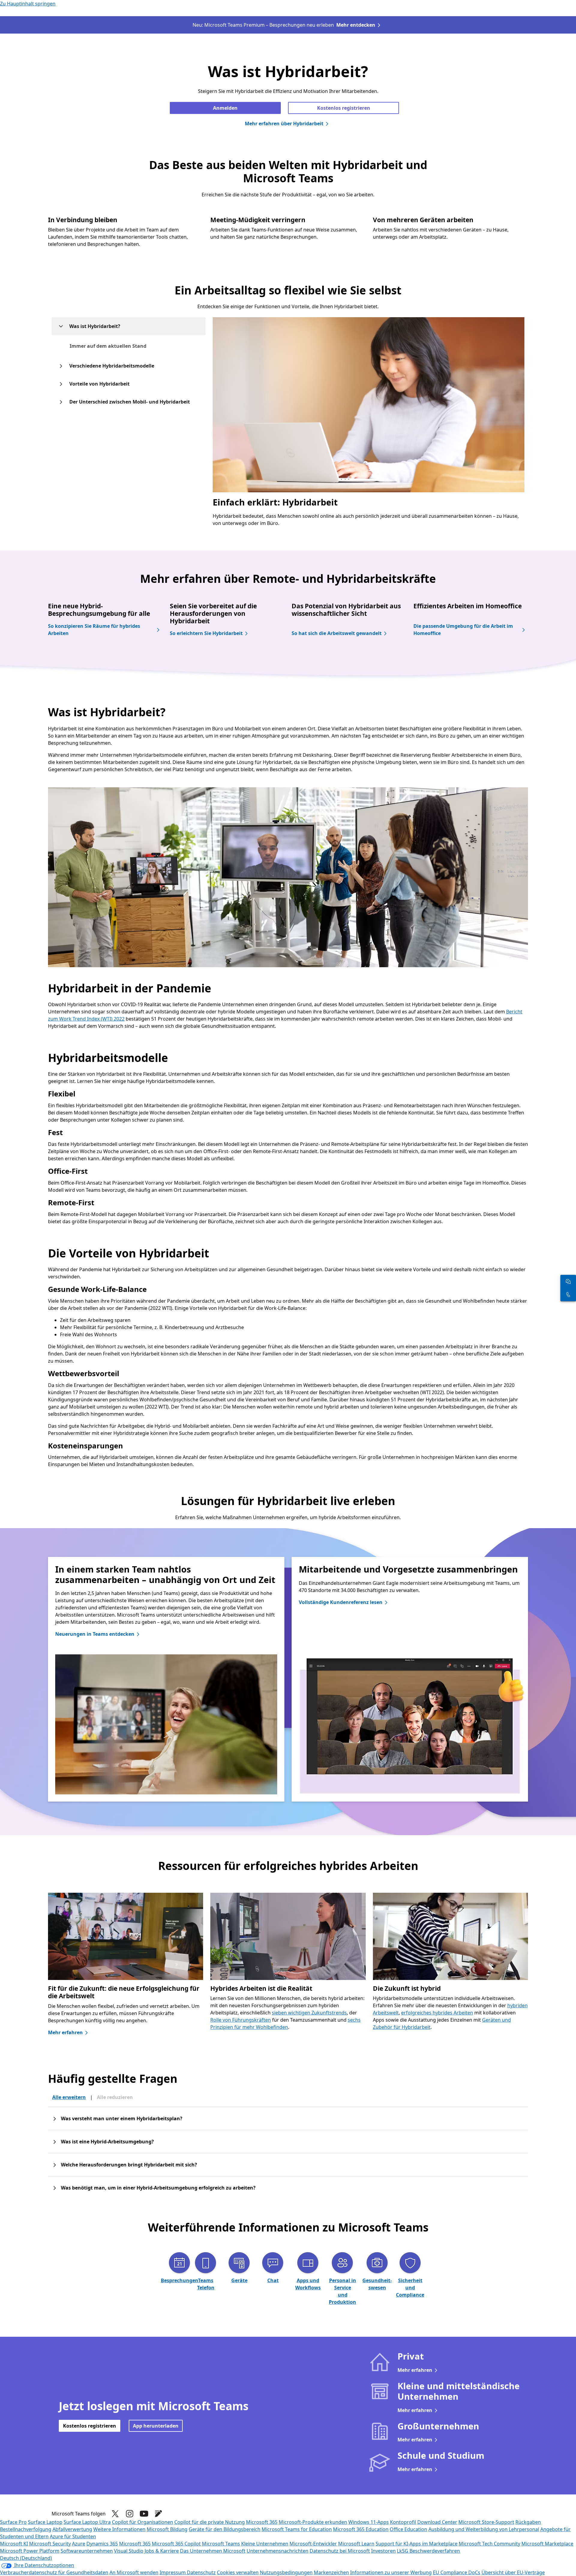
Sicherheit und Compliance (410, 2288)
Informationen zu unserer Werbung (391, 2572)
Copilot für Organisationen (142, 2522)
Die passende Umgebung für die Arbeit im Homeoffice (463, 630)
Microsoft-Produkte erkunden (313, 2522)
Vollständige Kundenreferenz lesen (341, 1602)
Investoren (383, 2551)
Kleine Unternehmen (265, 2544)
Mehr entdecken (356, 25)
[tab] (108, 346)
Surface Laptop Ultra (87, 2522)
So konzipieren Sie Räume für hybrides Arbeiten (94, 630)
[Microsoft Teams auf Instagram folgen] (130, 2514)
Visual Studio (129, 2551)
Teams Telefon (206, 2284)
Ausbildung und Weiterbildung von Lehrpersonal (484, 2529)
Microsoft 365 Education (361, 2529)
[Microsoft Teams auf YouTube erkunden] (144, 2514)
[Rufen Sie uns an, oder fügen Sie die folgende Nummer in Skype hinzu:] (568, 1295)
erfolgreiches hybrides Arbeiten (437, 2013)
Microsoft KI (14, 2544)
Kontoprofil (403, 2522)
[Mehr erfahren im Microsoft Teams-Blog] (158, 2514)
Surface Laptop (45, 2522)
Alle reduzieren (115, 2097)
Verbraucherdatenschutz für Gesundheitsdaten (54, 2572)
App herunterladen (156, 2426)
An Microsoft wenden (134, 2572)
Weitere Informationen (119, 2529)
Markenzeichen (331, 2572)
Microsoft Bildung (167, 2529)
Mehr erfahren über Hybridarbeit (284, 124)
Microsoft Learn (356, 2544)
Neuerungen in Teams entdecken (95, 1634)
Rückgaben (528, 2522)
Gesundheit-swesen (377, 2284)
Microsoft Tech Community (489, 2544)
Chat (273, 2280)
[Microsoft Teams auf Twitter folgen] (115, 2514)
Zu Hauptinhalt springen (28, 4)
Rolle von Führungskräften (241, 2020)
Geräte (239, 2280)
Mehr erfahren (65, 2032)
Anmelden (225, 108)
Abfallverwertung (72, 2529)
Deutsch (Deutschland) (26, 2558)
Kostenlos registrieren (344, 108)
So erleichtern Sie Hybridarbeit (206, 633)
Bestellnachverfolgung (26, 2529)
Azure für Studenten (73, 2536)
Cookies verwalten (238, 2572)
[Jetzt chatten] (568, 1281)
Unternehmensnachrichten (277, 2551)
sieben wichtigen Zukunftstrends (309, 2013)
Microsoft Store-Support (486, 2522)
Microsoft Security (50, 2544)
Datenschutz (201, 2572)
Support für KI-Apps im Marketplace (417, 2544)
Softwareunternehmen (87, 2551)
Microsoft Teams (221, 2544)
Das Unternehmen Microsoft (213, 2551)
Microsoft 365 (262, 2522)
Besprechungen (180, 2280)
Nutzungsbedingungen (286, 2572)
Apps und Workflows (308, 2284)
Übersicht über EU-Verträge (513, 2572)
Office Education (408, 2529)
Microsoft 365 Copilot (176, 2544)
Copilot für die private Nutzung (210, 2522)
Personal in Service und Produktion (342, 2291)
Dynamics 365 (102, 2544)
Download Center (437, 2522)
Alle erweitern (69, 2097)
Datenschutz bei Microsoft (340, 2551)
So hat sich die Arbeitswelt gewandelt (337, 633)
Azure (79, 2544)
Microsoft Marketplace (547, 2544)
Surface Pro (13, 2522)
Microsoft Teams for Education (297, 2529)
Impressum (173, 2572)
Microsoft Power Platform (30, 2551)
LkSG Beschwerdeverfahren (428, 2551)
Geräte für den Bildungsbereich (225, 2529)
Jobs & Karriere (162, 2551)
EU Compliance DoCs (457, 2572)
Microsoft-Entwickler (313, 2544)
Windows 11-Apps (369, 2522)
